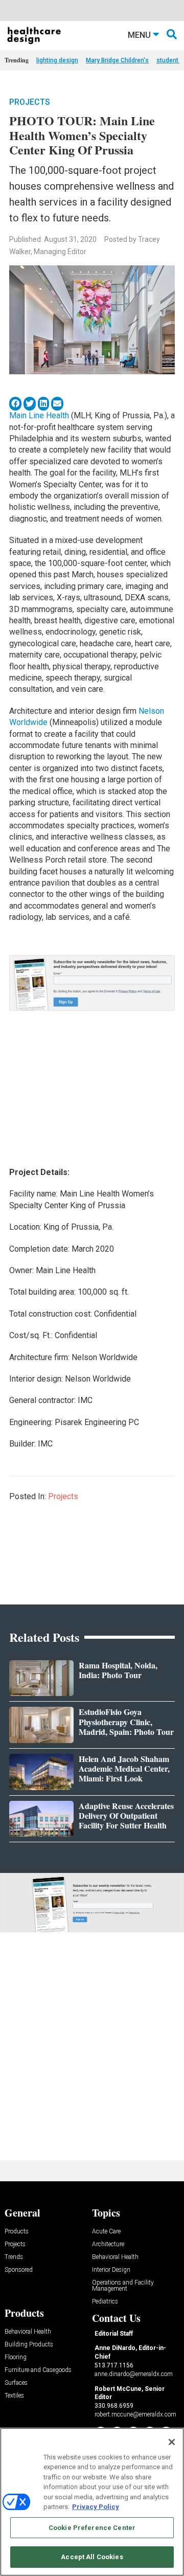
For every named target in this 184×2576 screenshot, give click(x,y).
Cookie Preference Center (92, 2528)
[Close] (172, 2442)
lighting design (57, 60)
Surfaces (16, 2383)
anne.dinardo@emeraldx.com (134, 2374)
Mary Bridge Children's (117, 60)
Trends (14, 2257)
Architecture (108, 2244)
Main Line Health (39, 415)
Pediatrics (105, 2302)
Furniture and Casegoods (38, 2370)
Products (17, 2232)
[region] (92, 2502)
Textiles (14, 2396)
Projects (30, 102)
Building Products (29, 2345)
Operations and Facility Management (123, 2286)
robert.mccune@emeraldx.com (135, 2414)
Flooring (16, 2357)
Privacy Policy (96, 2507)
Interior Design (111, 2270)
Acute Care (106, 2232)
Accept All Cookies (92, 2557)
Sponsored (19, 2270)
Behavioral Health (115, 2257)
